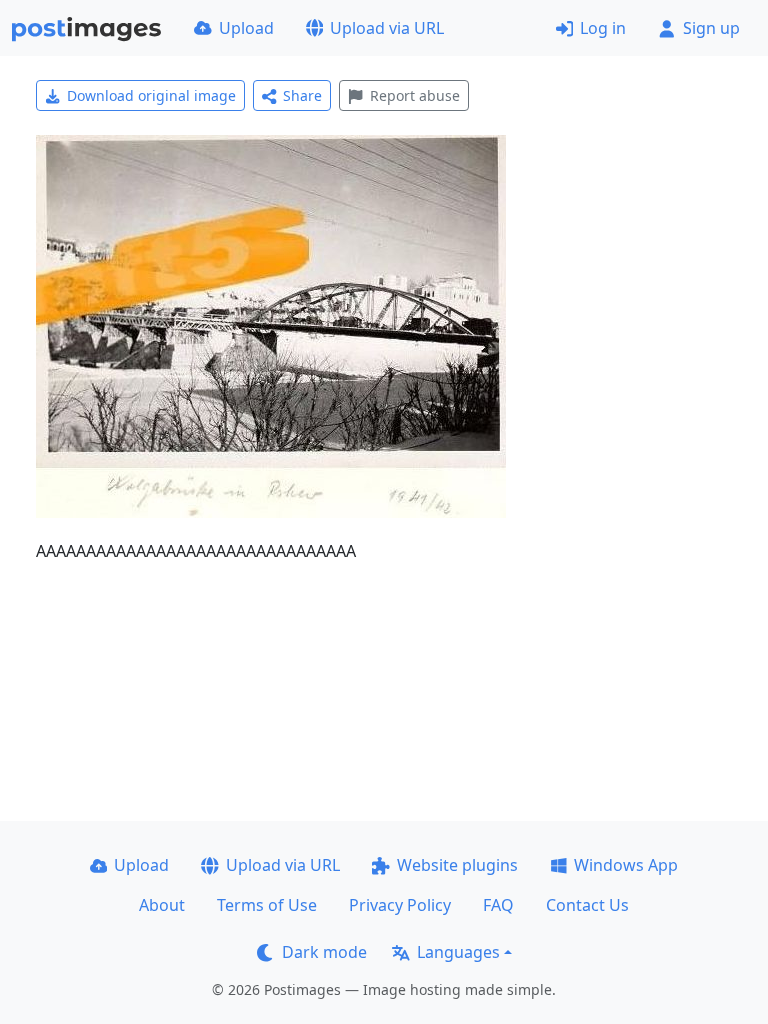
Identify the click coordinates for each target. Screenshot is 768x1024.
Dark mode (324, 952)
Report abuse (415, 95)
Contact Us (587, 905)
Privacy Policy (400, 905)
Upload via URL (387, 28)
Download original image (151, 95)
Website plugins (457, 865)
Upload (246, 28)
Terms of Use (267, 905)
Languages (458, 952)
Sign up (711, 28)
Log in (603, 28)
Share (302, 95)
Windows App (626, 865)
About (162, 905)
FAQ (498, 905)
